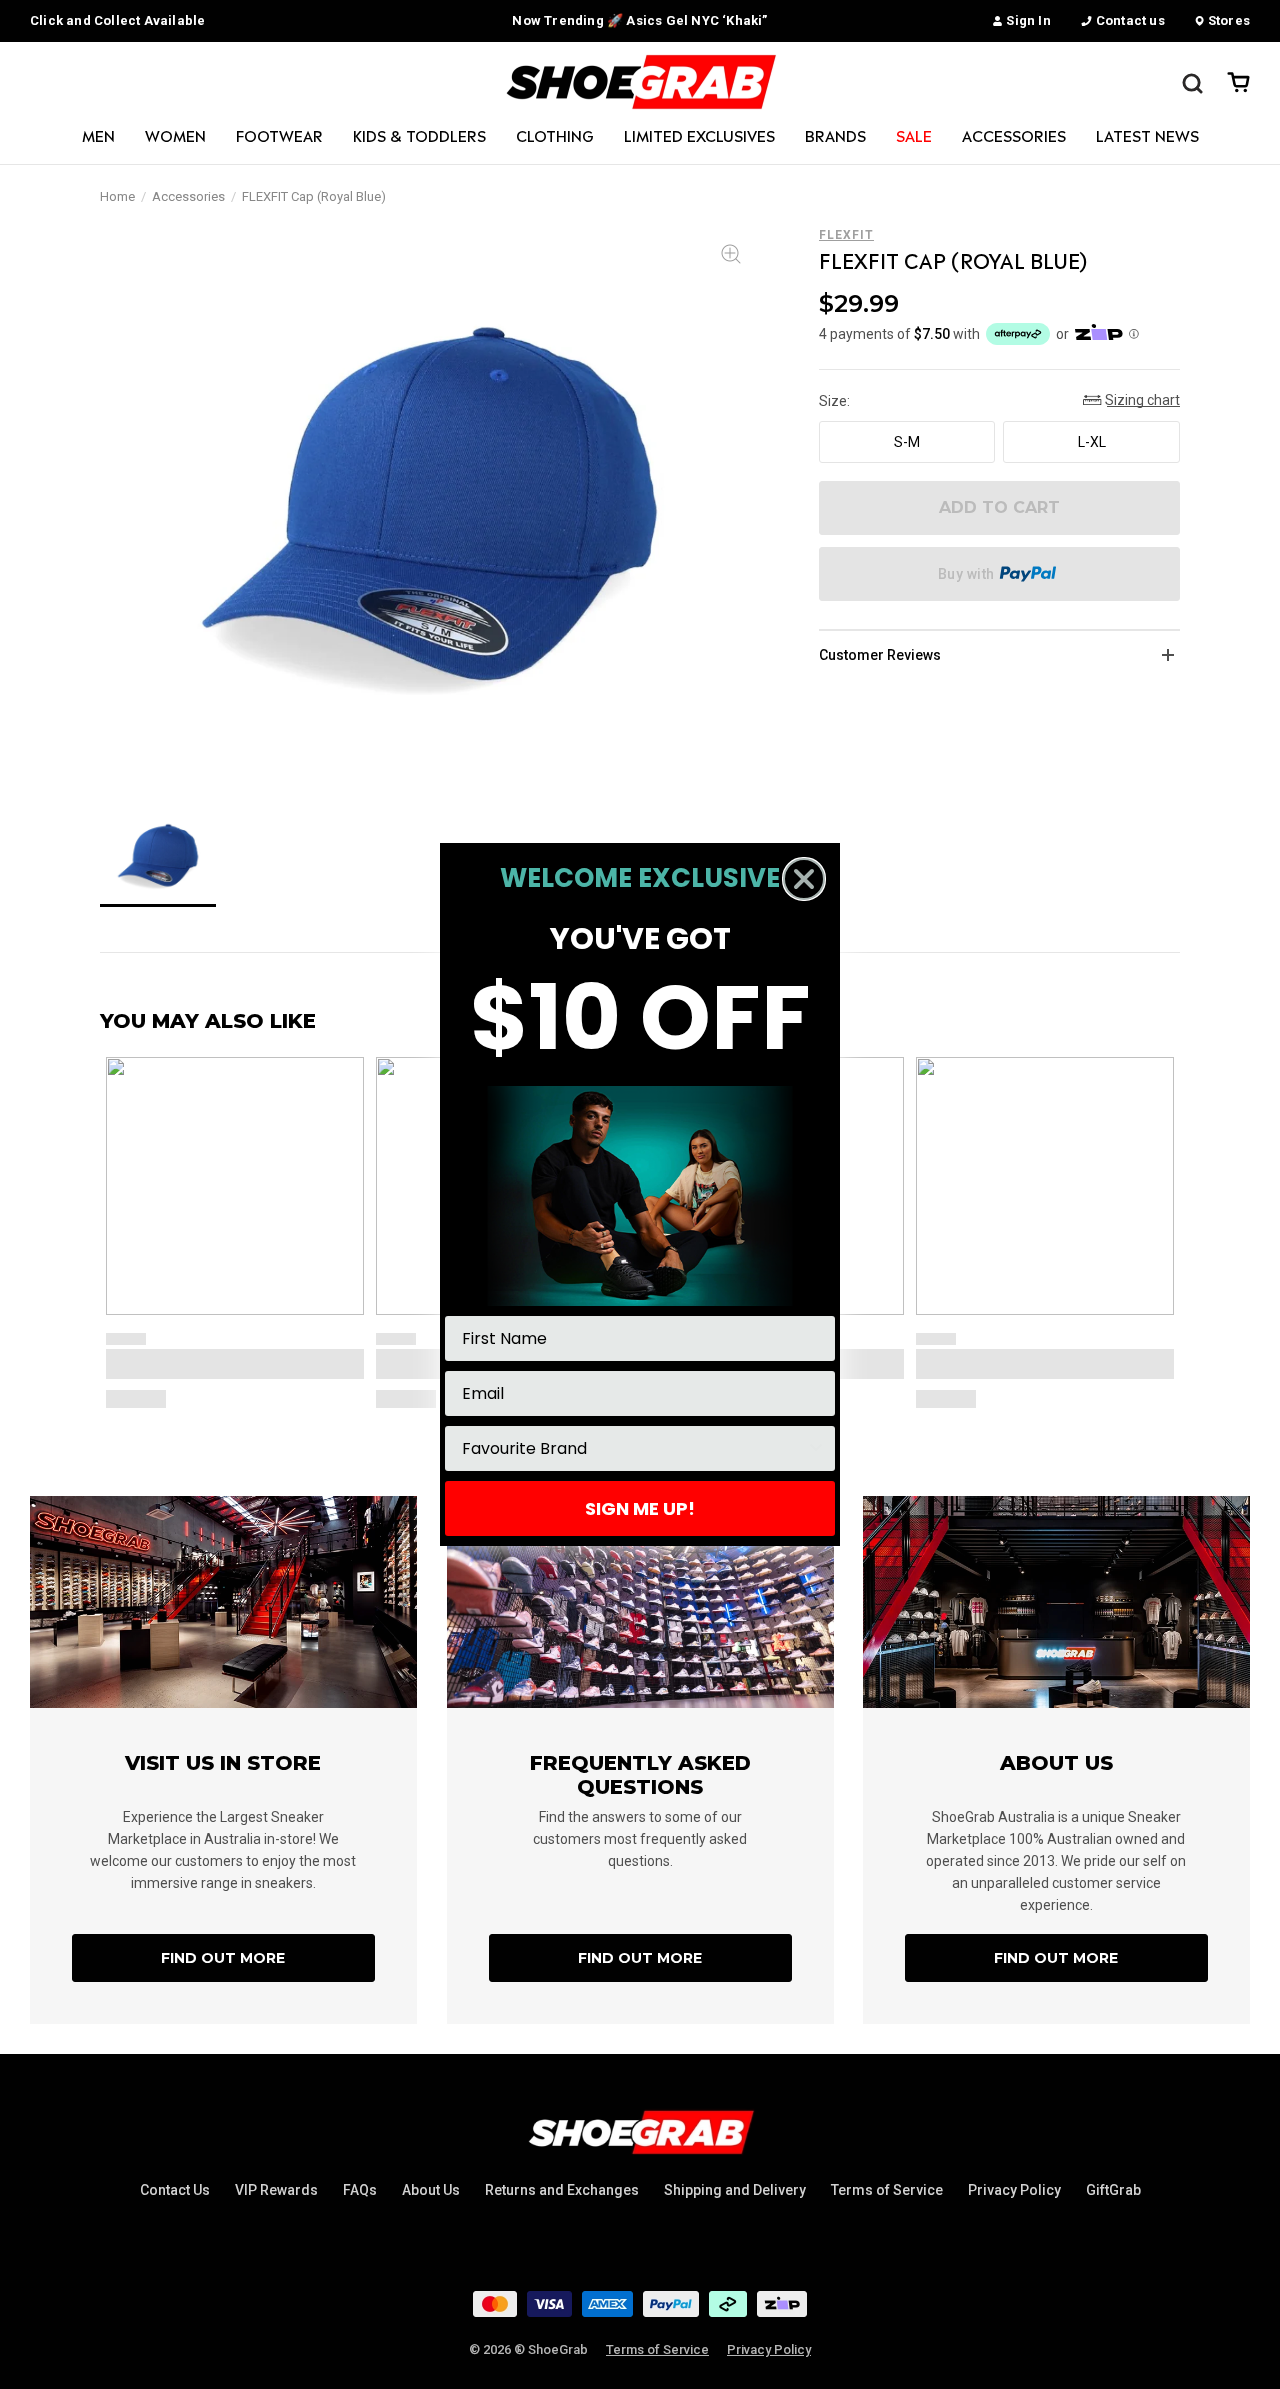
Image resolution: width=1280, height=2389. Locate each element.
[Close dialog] (804, 879)
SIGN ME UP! (640, 1508)
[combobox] (634, 1448)
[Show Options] (816, 1448)
